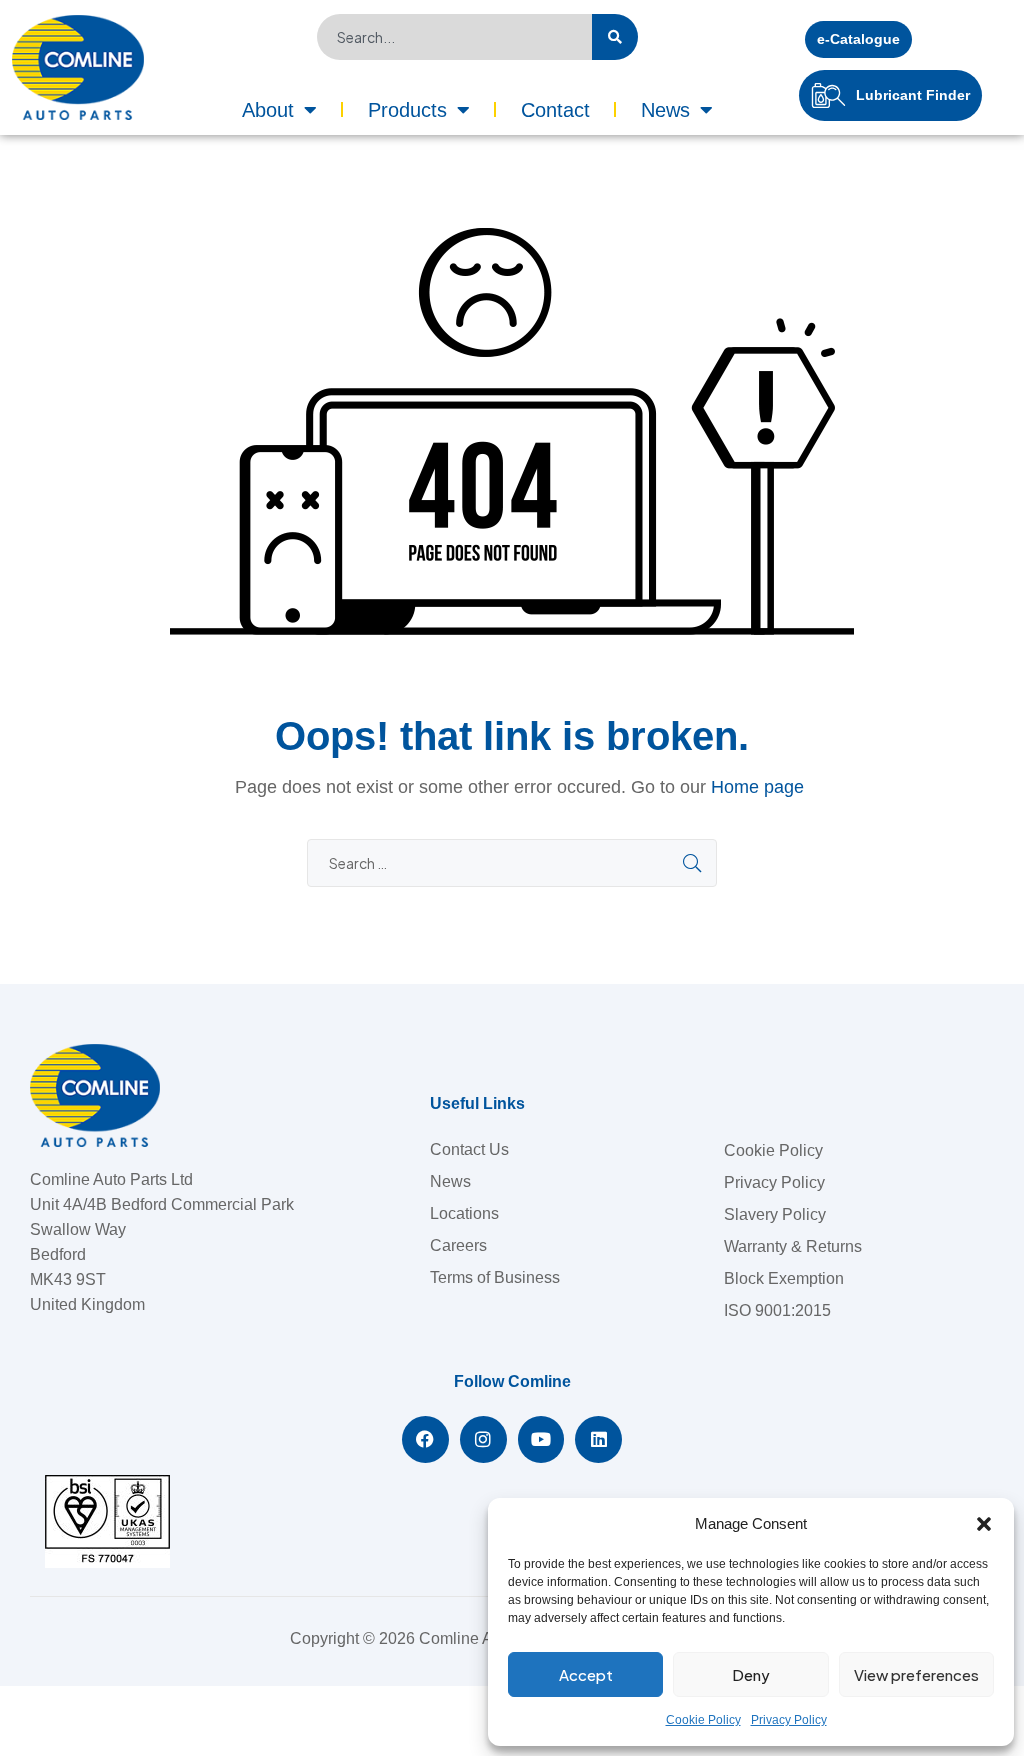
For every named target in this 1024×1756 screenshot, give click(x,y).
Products (407, 110)
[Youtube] (541, 1439)
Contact (555, 110)
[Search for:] (512, 863)
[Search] (615, 37)
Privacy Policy (789, 1720)
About (268, 110)
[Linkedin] (598, 1439)
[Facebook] (425, 1439)
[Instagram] (483, 1439)
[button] (984, 1524)
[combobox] (454, 37)
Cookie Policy (703, 1720)
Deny (751, 1674)
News (665, 110)
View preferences (916, 1674)
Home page (757, 787)
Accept (586, 1674)
